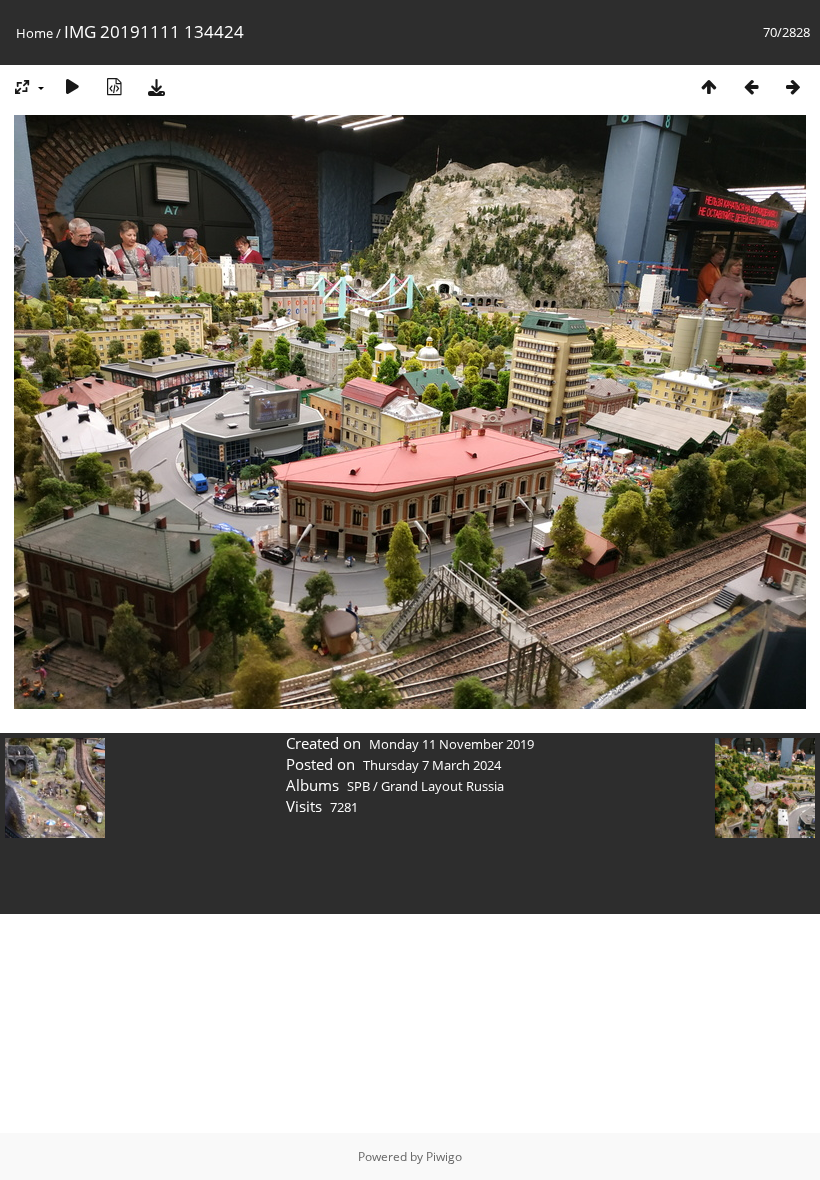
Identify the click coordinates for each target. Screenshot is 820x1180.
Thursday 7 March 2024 (432, 765)
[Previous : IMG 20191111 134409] (751, 86)
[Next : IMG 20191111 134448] (793, 86)
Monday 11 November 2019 (451, 744)
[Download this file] (156, 86)
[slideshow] (72, 86)
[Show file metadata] (114, 86)
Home (34, 33)
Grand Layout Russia (442, 786)
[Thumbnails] (709, 86)
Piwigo (444, 1156)
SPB (358, 786)
